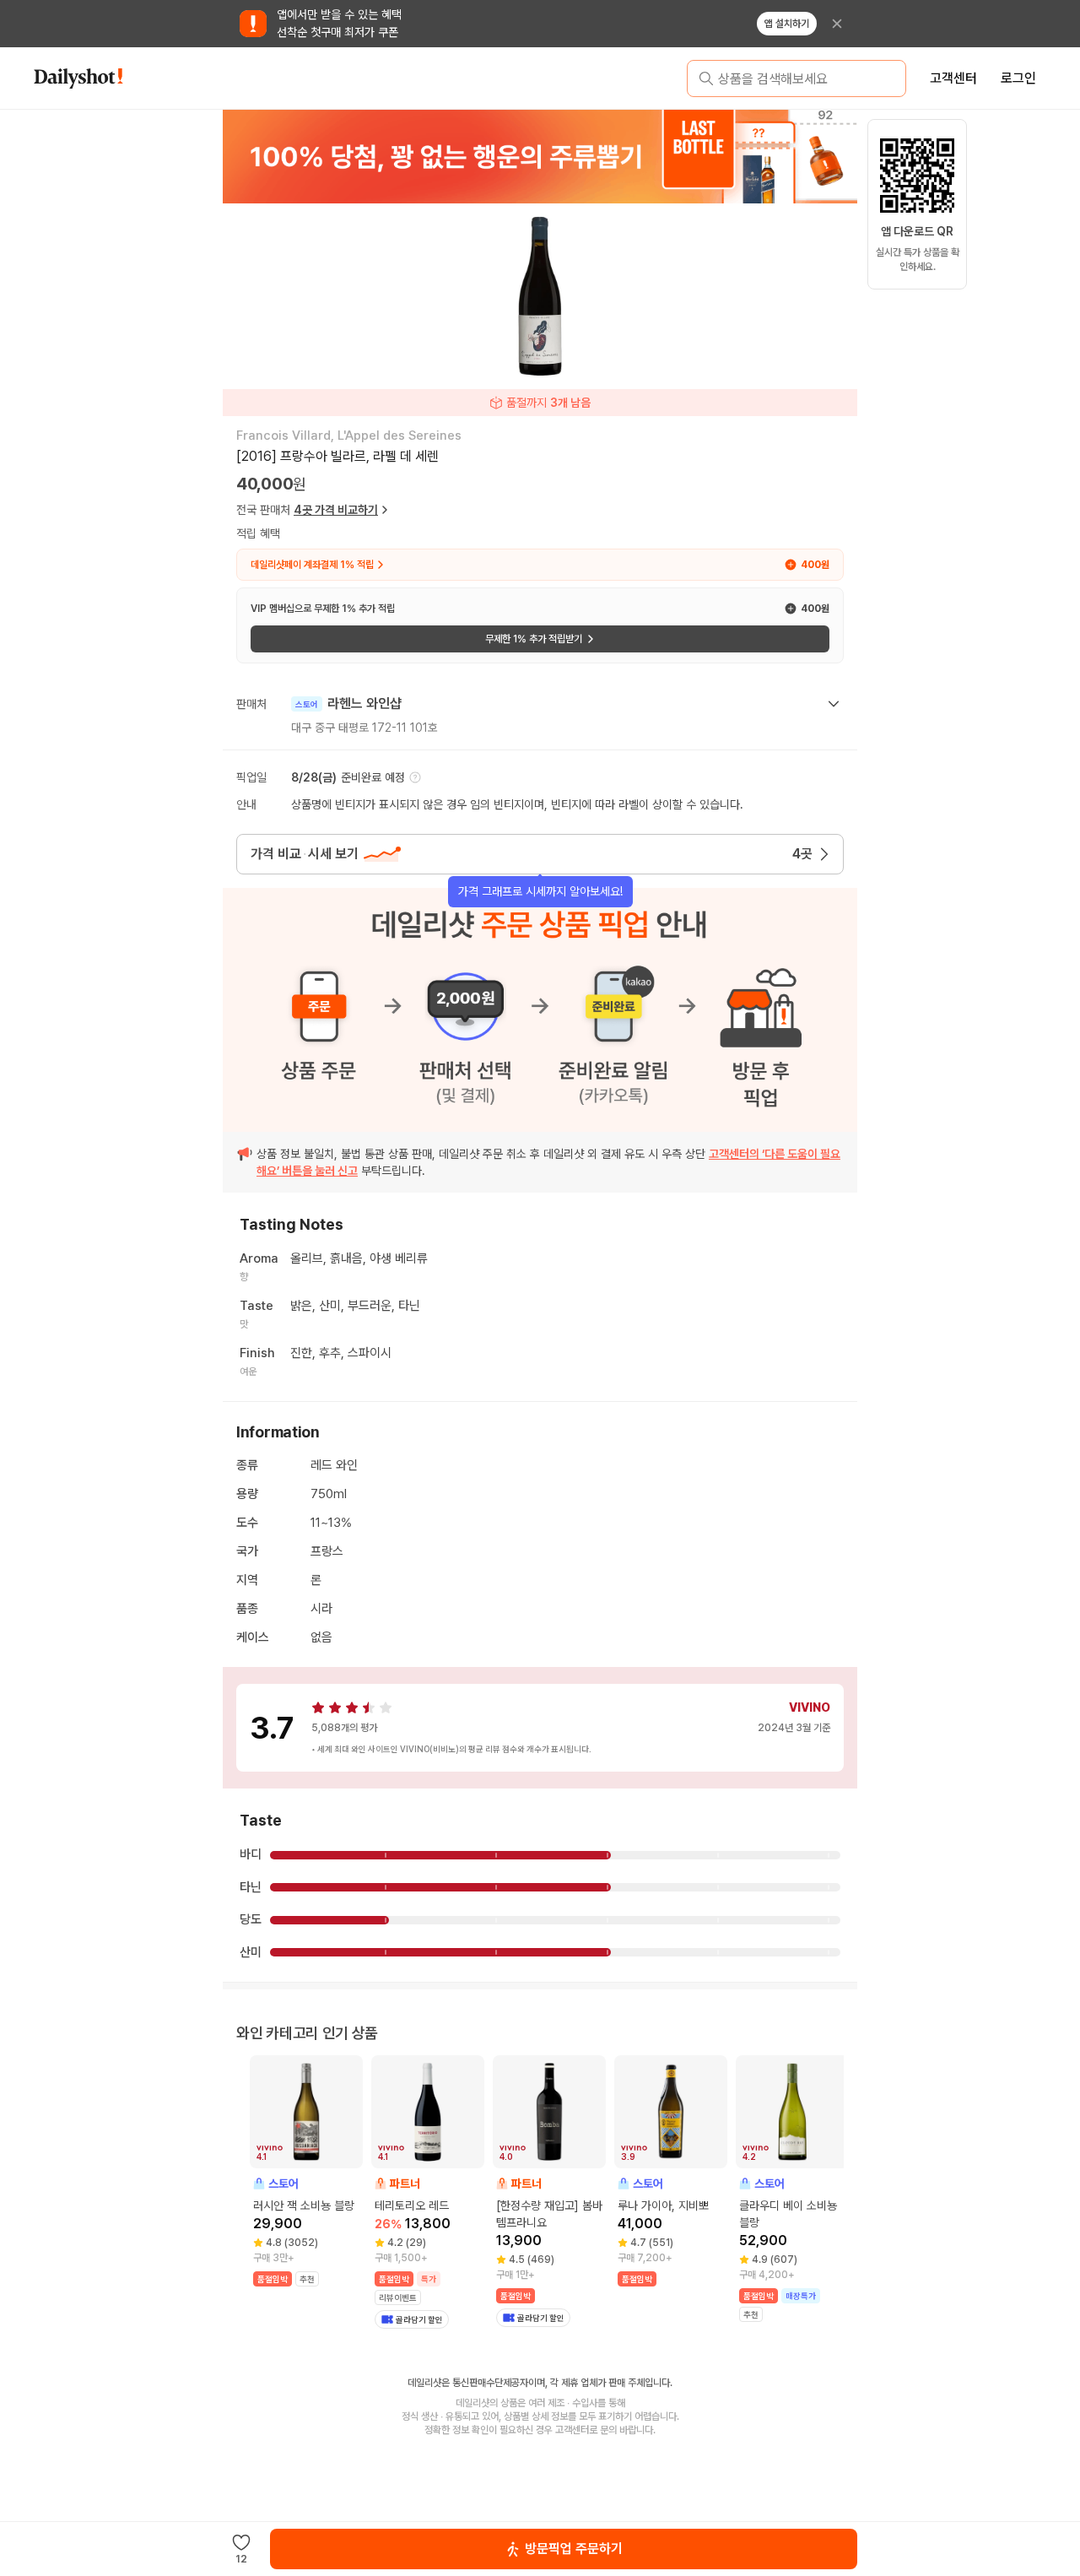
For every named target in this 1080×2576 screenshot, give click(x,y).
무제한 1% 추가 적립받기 (534, 639)
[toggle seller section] (834, 704)
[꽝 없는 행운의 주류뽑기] (540, 156)
